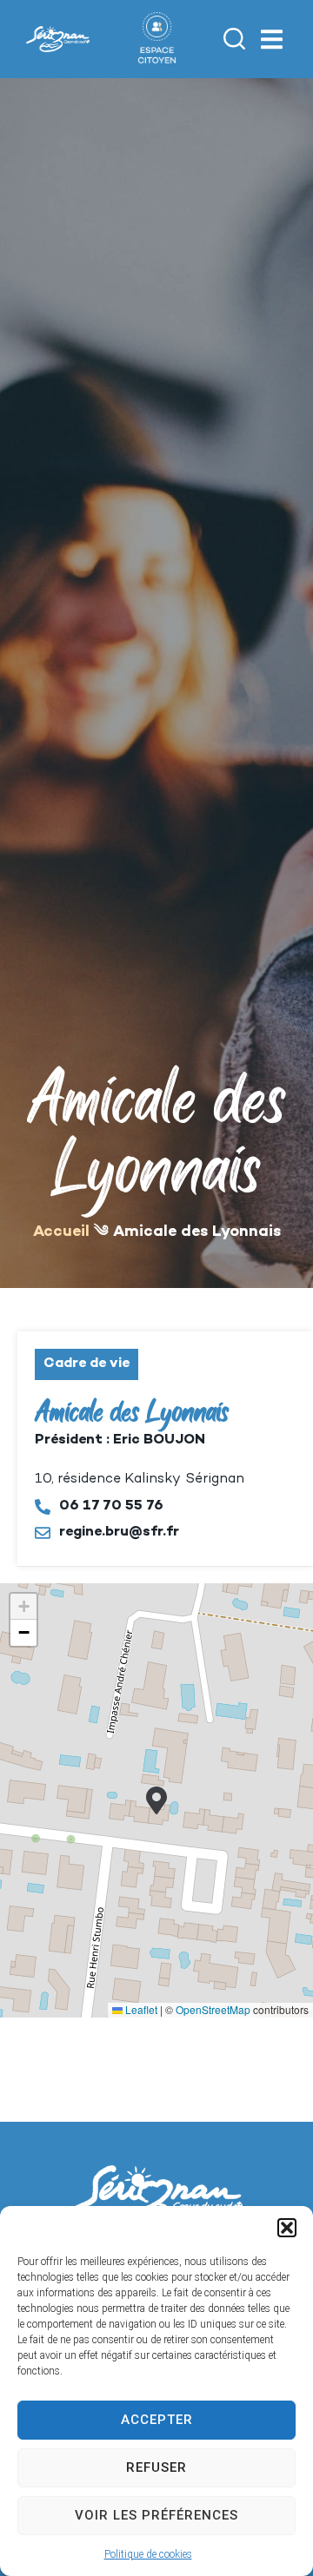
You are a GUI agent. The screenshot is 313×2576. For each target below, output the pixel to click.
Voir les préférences (156, 2515)
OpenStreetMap (213, 2009)
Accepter (157, 2420)
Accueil (61, 1232)
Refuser (156, 2467)
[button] (287, 2228)
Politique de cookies (148, 2554)
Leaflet (140, 2009)
